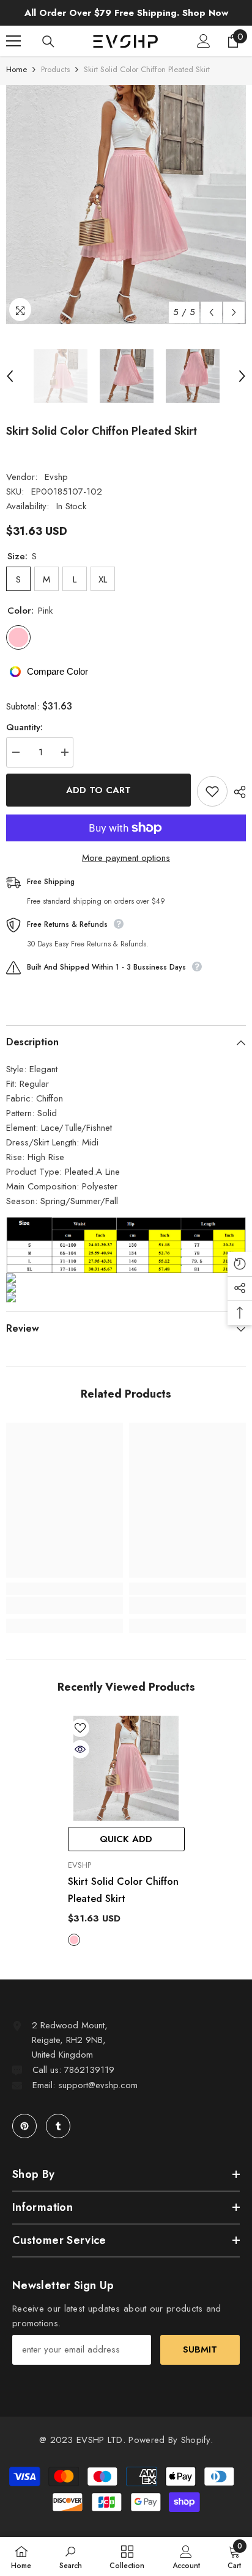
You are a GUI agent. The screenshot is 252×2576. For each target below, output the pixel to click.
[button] (211, 312)
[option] (126, 205)
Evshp (56, 477)
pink (74, 1940)
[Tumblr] (58, 2126)
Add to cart (98, 790)
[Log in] (204, 41)
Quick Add (126, 1839)
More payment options (126, 858)
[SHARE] (237, 792)
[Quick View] (80, 1749)
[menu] (13, 41)
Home (17, 69)
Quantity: (24, 727)
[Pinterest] (24, 2126)
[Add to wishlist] (212, 791)
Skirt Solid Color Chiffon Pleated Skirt (123, 1890)
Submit (200, 2349)
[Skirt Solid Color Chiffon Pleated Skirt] (126, 1768)
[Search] (48, 42)
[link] (65, 1605)
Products (55, 69)
